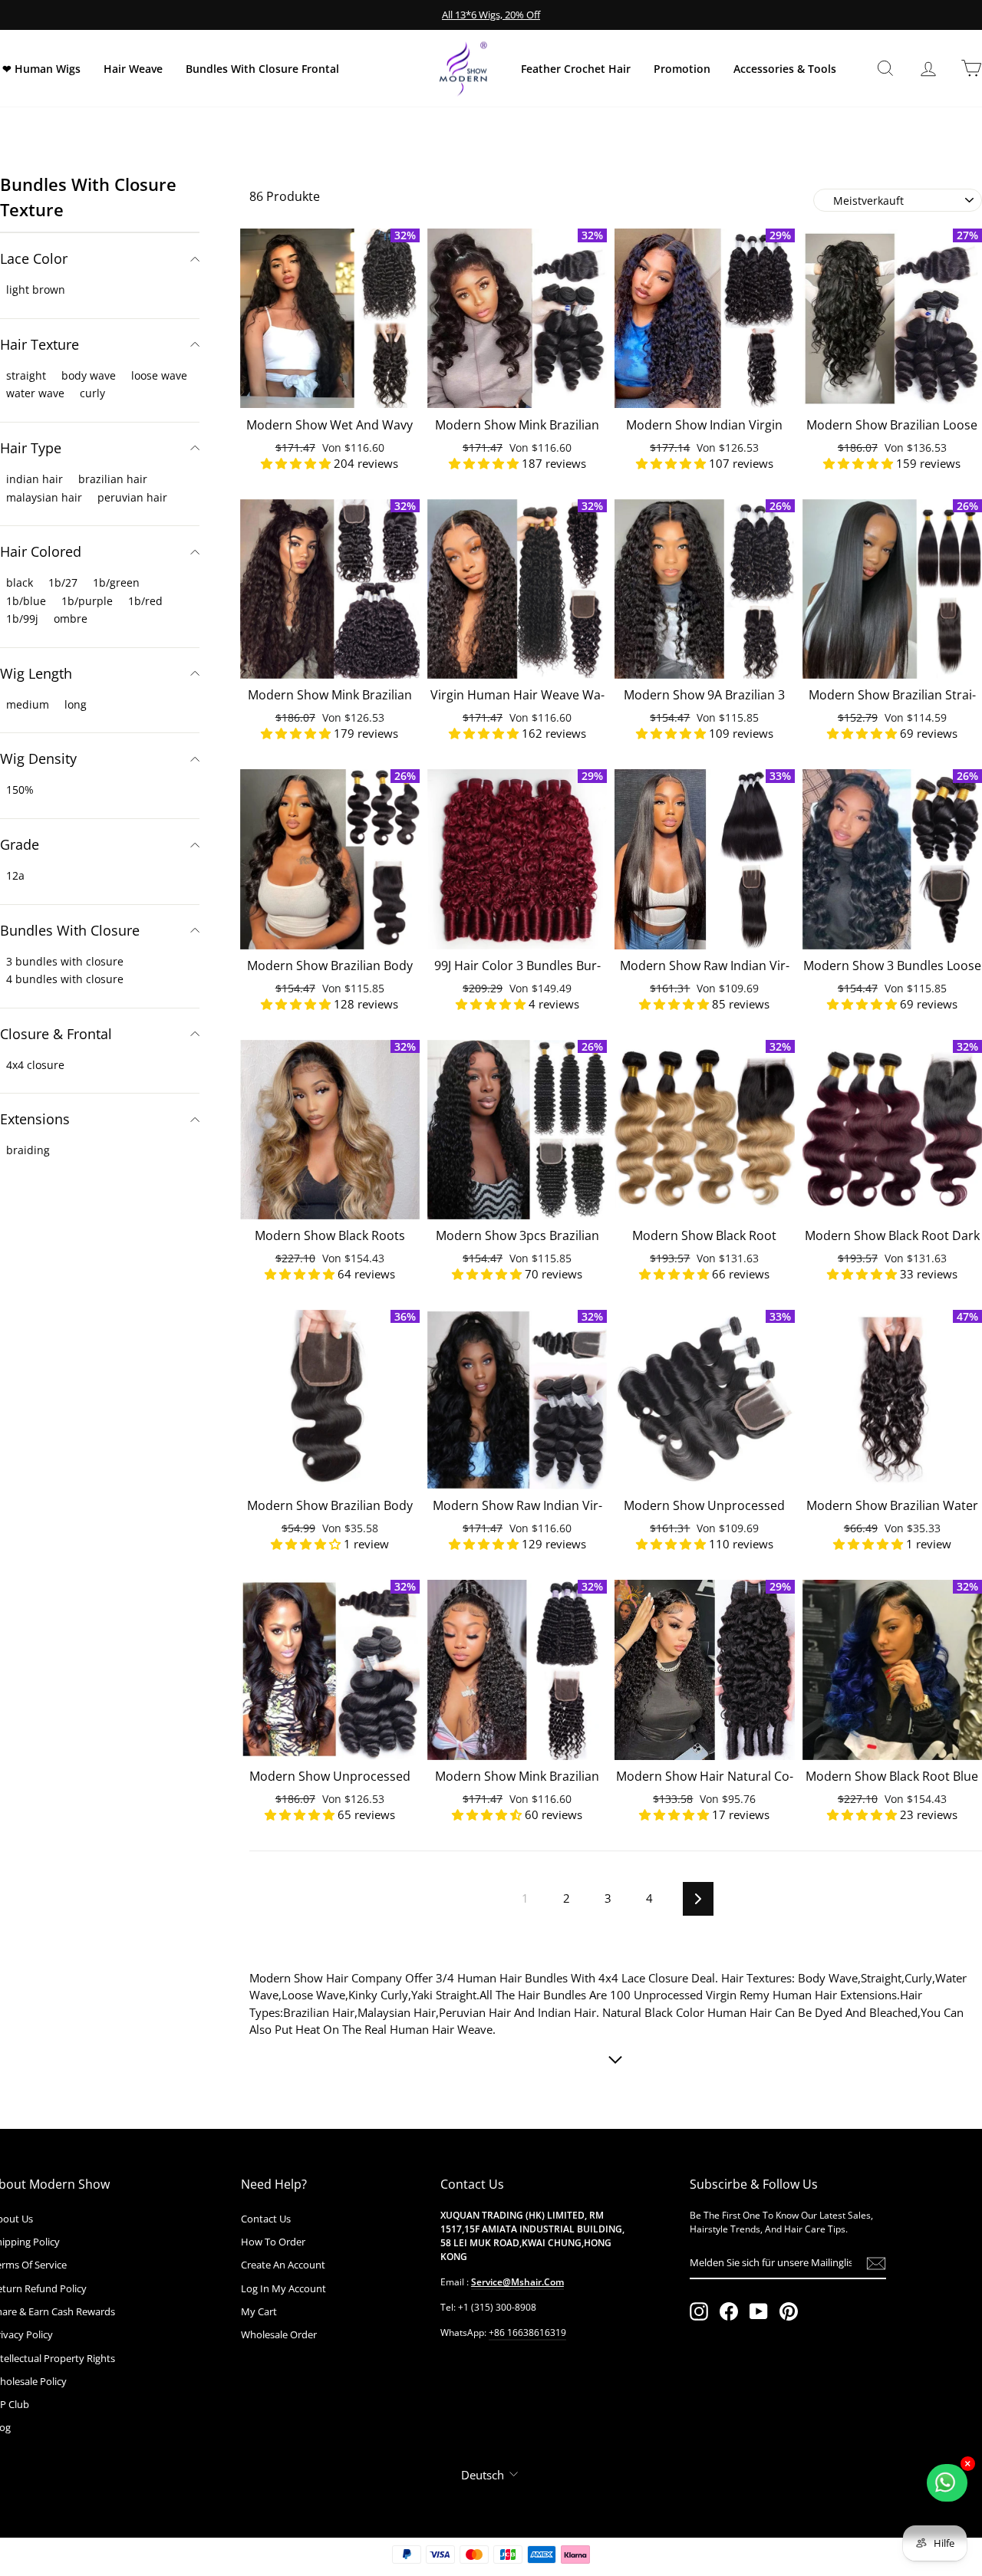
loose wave (159, 375)
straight (26, 375)
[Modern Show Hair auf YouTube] (759, 2311)
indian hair (35, 479)
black (20, 582)
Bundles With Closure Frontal (262, 69)
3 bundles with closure (65, 961)
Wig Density (38, 758)
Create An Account (283, 2265)
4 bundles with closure (65, 979)
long (76, 704)
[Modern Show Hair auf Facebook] (729, 2311)
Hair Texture (40, 344)
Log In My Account (283, 2288)
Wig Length (36, 673)
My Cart (259, 2311)
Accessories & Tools (785, 69)
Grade (20, 844)
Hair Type (31, 448)
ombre (71, 619)
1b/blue (26, 601)
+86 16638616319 (527, 2333)
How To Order (273, 2242)
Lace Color (34, 258)
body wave (89, 375)
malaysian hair (44, 497)
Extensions (35, 1119)
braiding (28, 1150)
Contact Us (266, 2219)
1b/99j (22, 619)
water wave (35, 393)
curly (92, 393)
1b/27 (63, 582)
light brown (36, 290)
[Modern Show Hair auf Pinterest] (789, 2311)
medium (28, 704)
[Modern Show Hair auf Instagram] (699, 2311)
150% (20, 790)
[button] (297, 463)
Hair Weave (133, 69)
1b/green (116, 582)
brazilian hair (113, 479)
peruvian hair (132, 497)
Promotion (682, 69)
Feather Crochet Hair (576, 69)
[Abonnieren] (876, 2263)
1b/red (145, 601)
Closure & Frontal (56, 1034)
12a (15, 875)
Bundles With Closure (70, 930)
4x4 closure (35, 1065)
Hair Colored (41, 551)
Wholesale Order (279, 2334)
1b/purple (87, 601)
